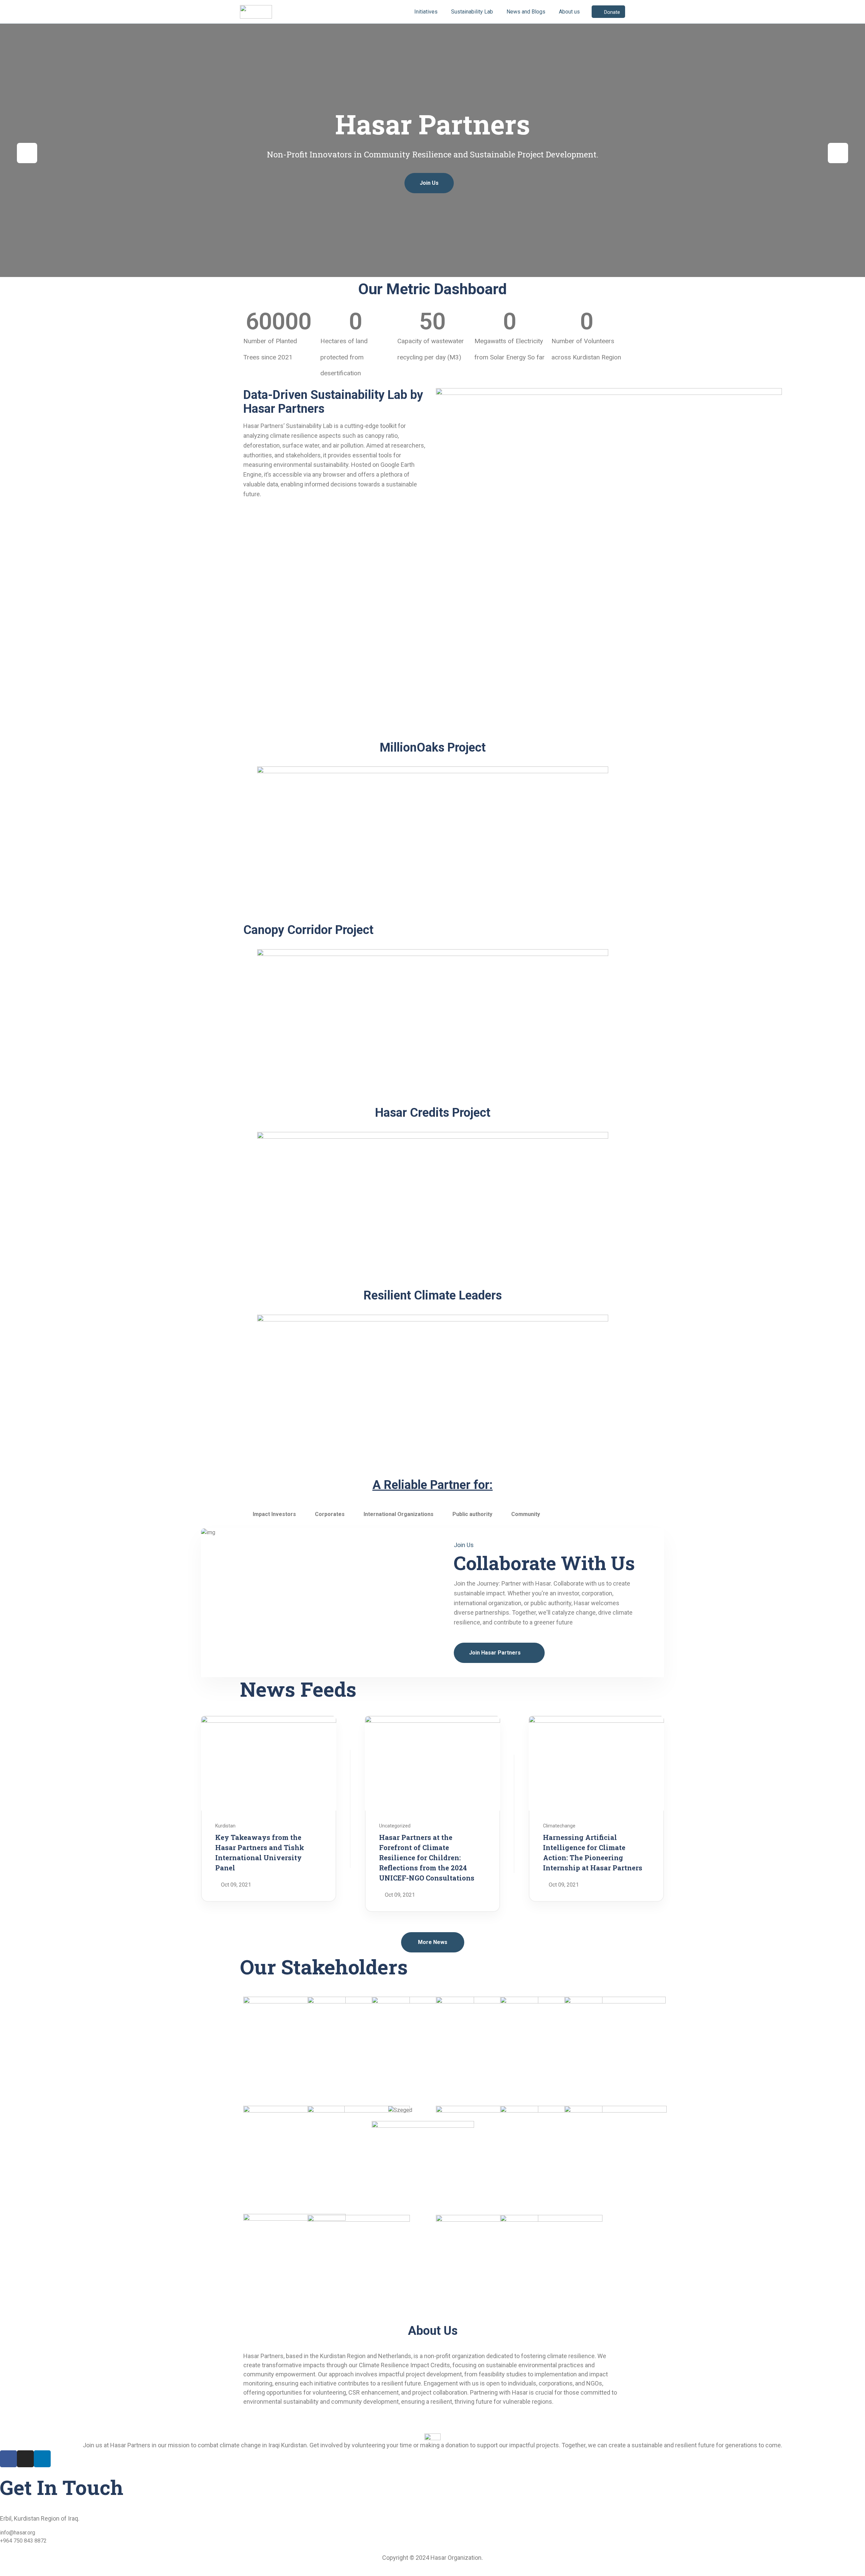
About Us (433, 2331)
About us (569, 12)
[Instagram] (25, 2459)
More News (433, 1942)
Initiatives (426, 12)
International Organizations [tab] (399, 1514)
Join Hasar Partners (496, 1653)
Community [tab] (526, 1514)
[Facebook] (8, 2459)
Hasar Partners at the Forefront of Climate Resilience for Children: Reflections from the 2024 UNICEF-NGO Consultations (427, 1858)
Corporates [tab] (330, 1514)
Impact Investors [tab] (274, 1514)
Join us (429, 183)
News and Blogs (526, 12)
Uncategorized (395, 1826)
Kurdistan (225, 1826)
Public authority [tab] (472, 1514)
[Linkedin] (42, 2459)
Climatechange (559, 1826)
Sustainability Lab (472, 12)
